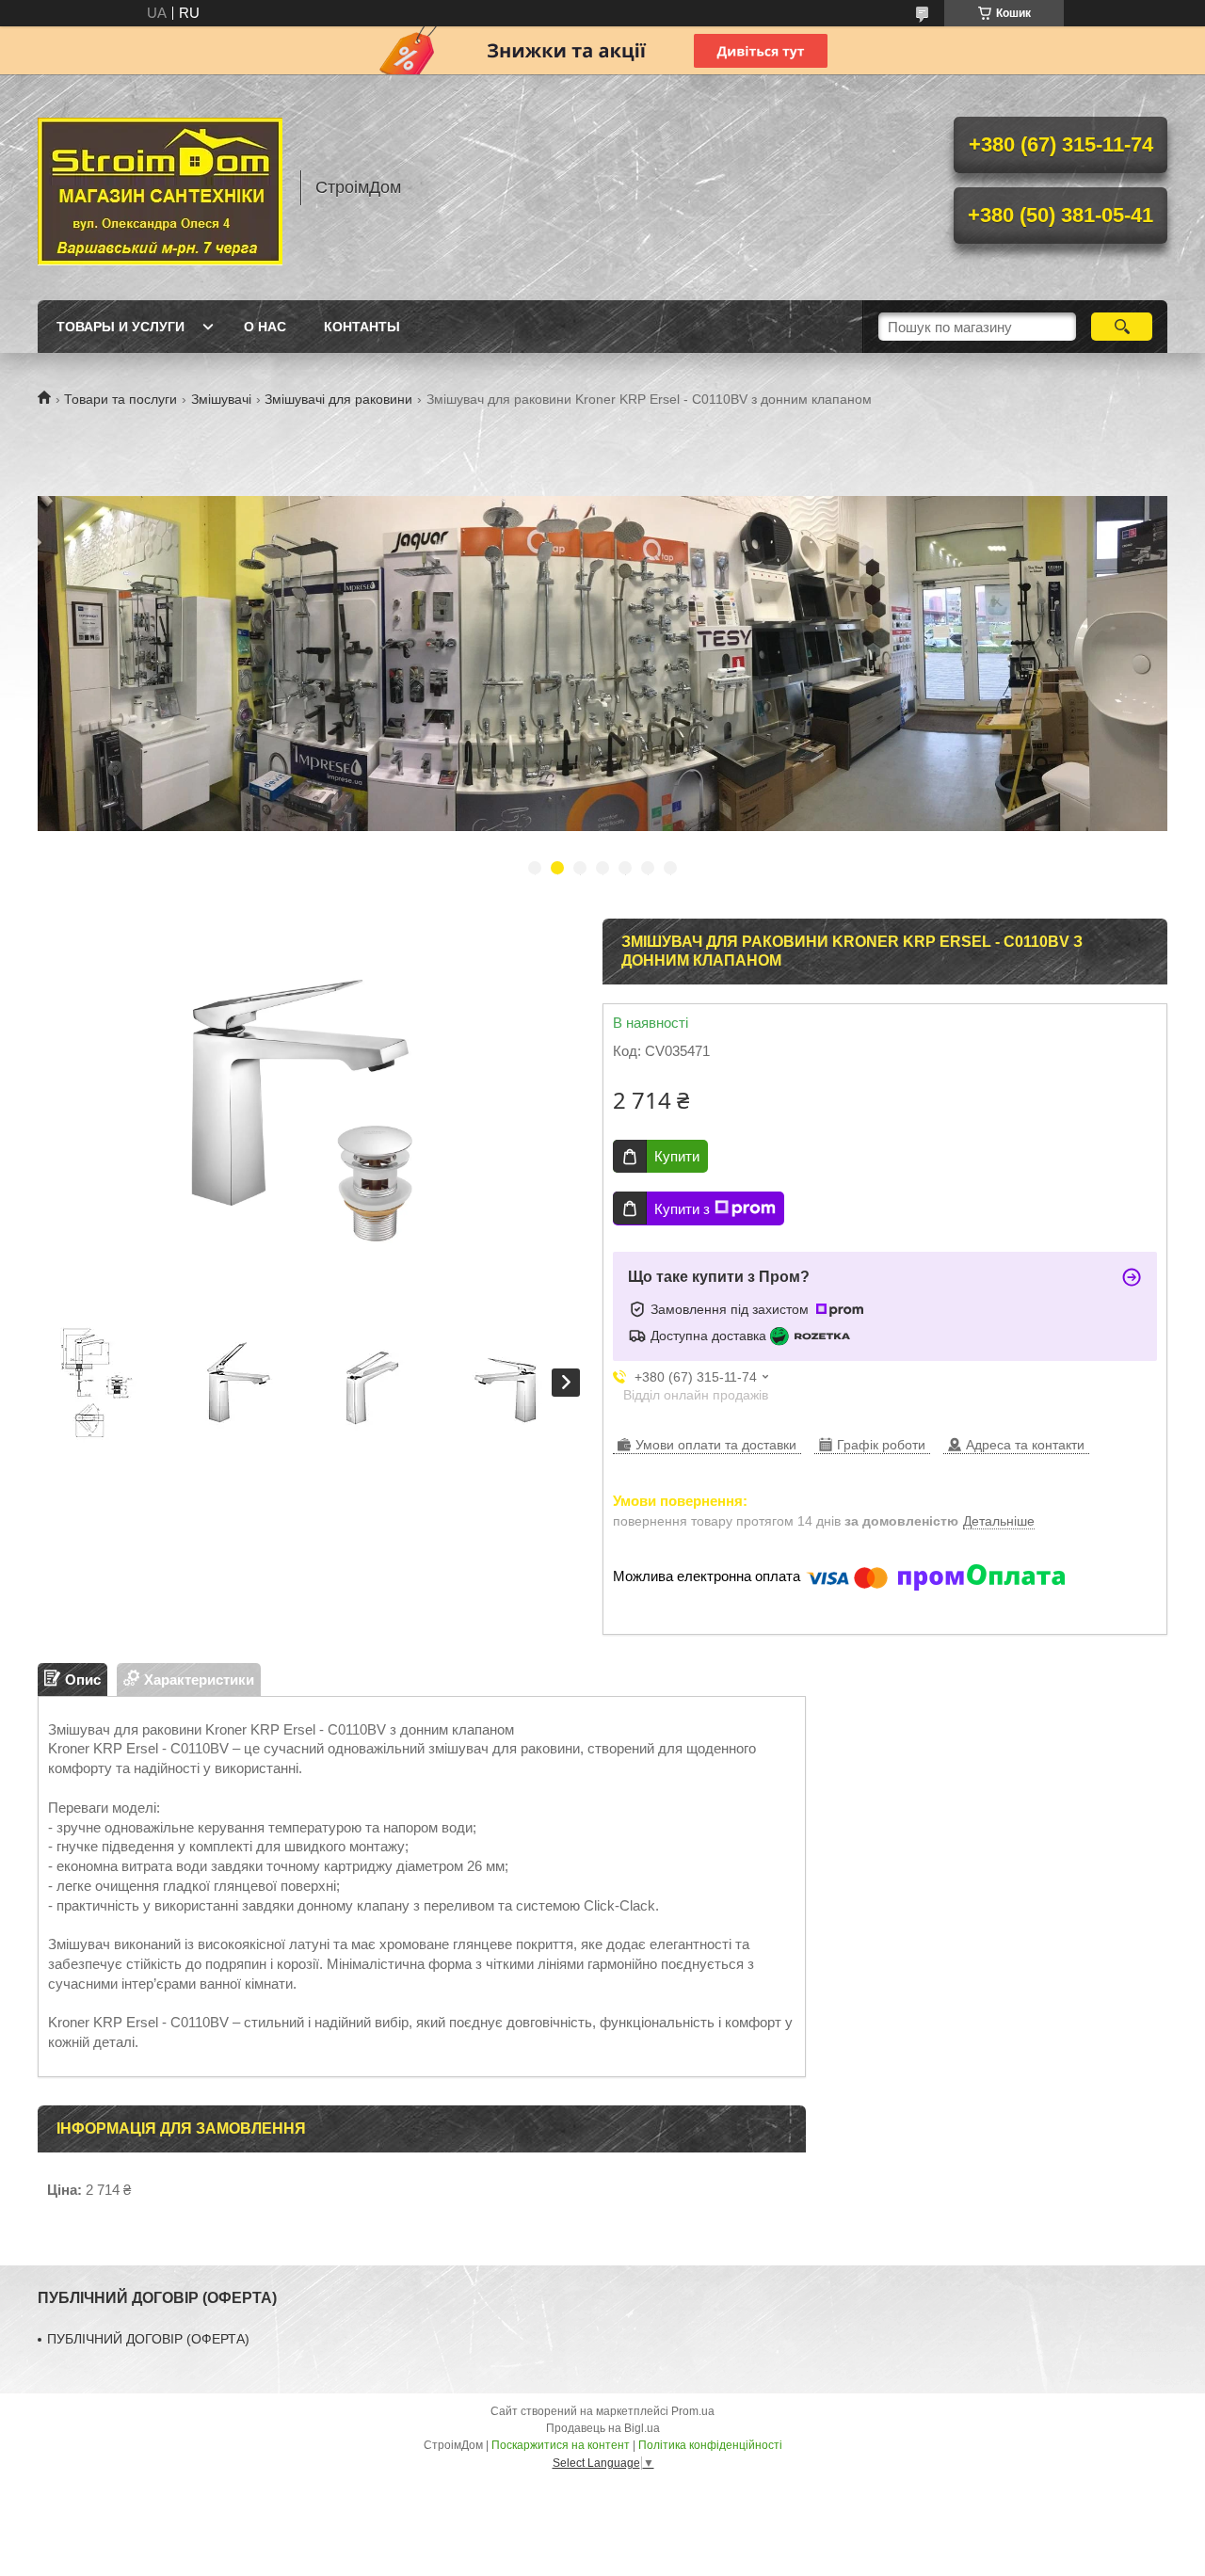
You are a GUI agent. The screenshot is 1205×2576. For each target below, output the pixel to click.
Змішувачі (221, 399)
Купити (677, 1156)
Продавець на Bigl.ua (603, 2428)
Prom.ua (693, 2411)
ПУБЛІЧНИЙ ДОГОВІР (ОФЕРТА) (148, 2339)
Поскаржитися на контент (561, 2445)
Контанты (362, 327)
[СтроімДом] (160, 187)
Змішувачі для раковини (338, 399)
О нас (265, 327)
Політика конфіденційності (710, 2445)
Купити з (682, 1209)
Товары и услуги (120, 327)
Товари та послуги (120, 399)
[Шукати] (1122, 327)
